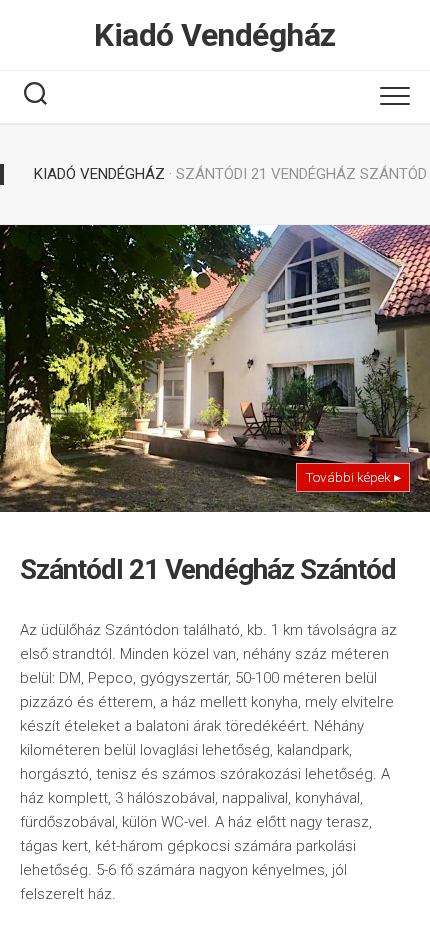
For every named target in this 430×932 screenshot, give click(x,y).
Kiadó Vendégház (215, 35)
